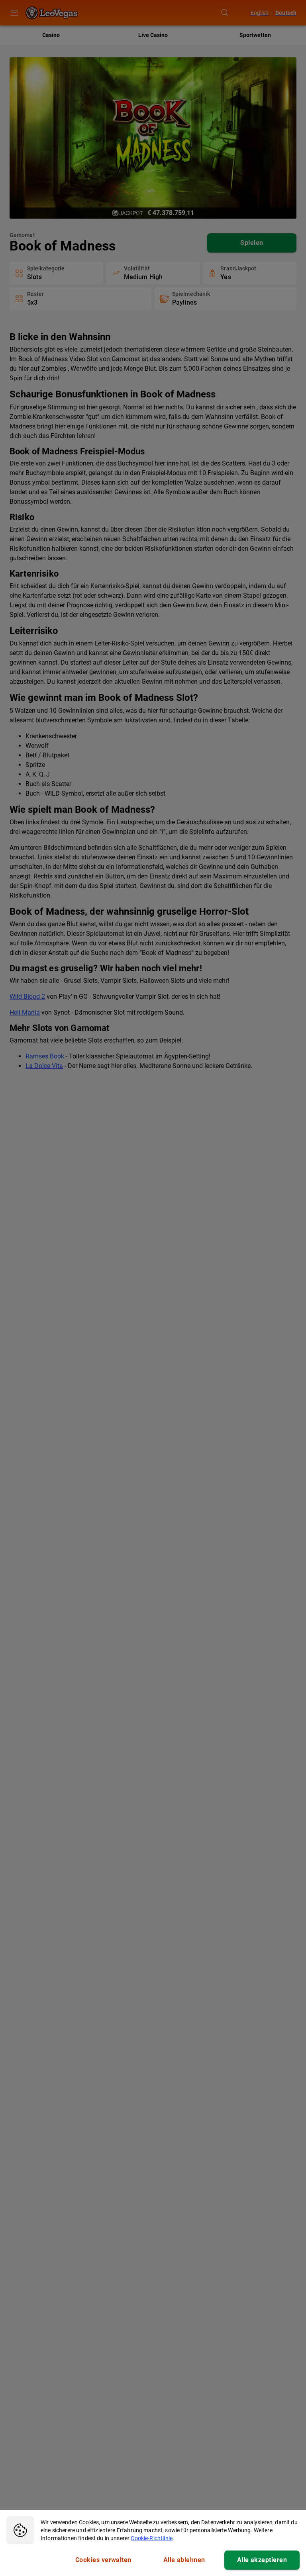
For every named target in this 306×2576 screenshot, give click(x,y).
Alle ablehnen (184, 2560)
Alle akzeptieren (262, 2560)
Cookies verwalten (103, 2560)
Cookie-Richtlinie (152, 2538)
